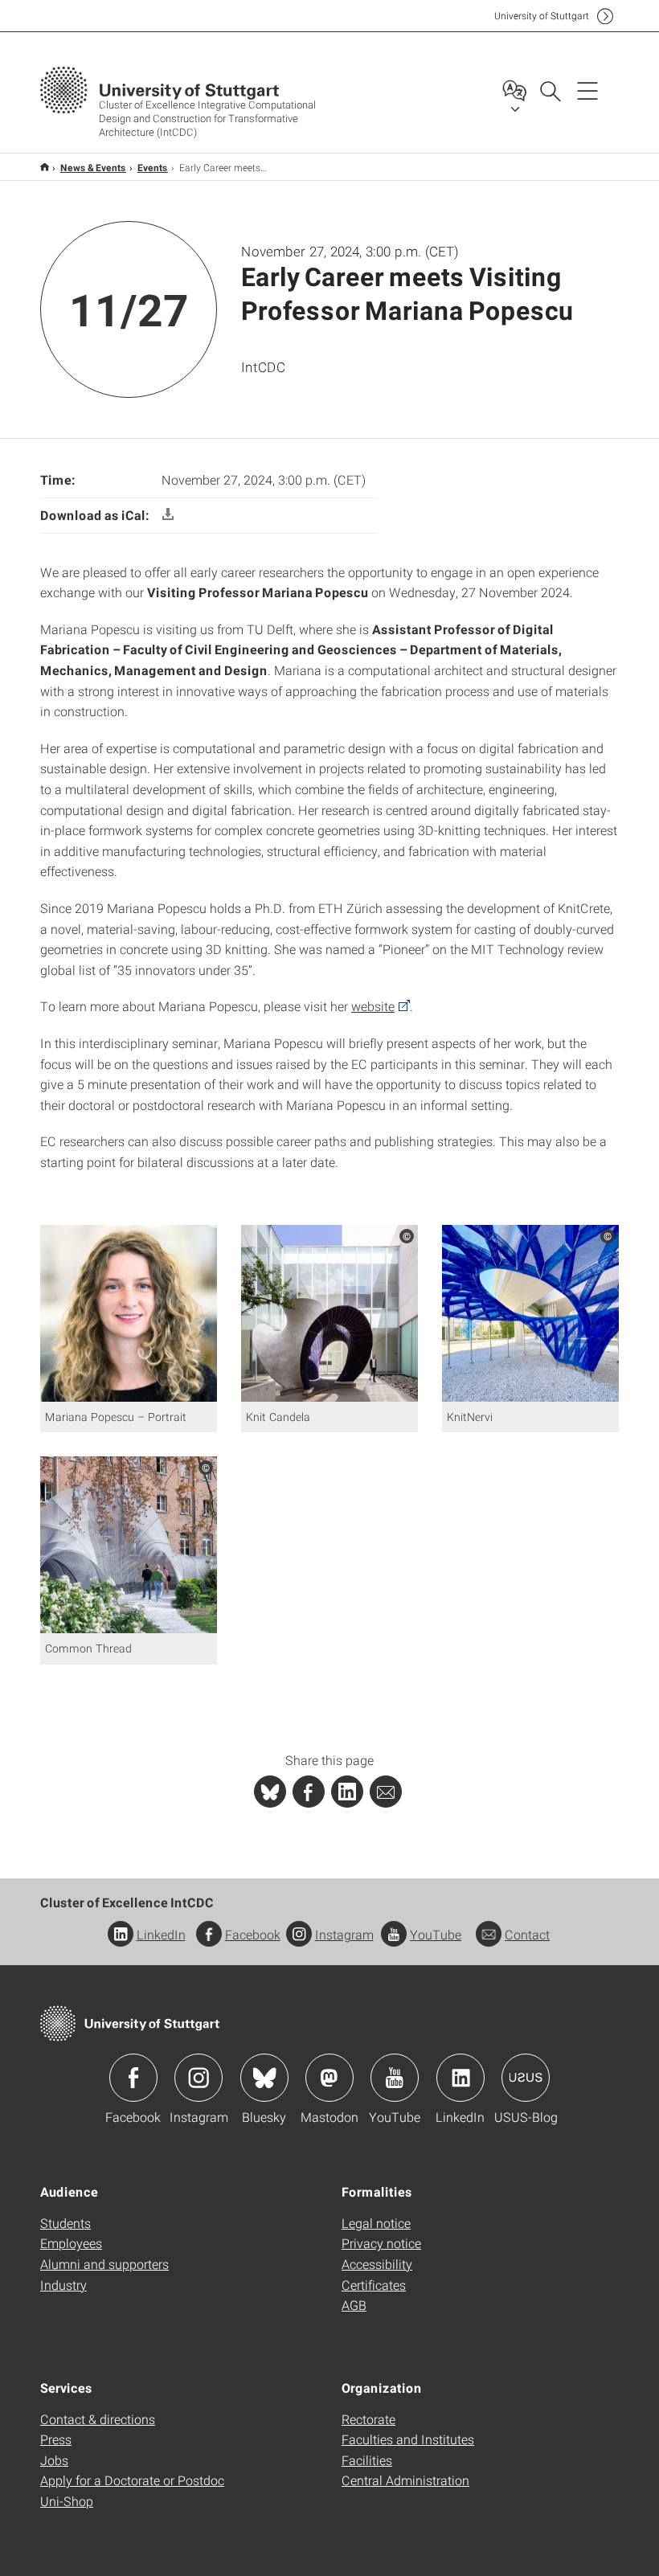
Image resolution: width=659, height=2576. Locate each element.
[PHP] (309, 1792)
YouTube (436, 1934)
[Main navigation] (587, 90)
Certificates (374, 2285)
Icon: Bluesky (264, 2078)
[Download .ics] (168, 515)
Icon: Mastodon (329, 2078)
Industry (63, 2285)
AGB (354, 2305)
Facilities (367, 2460)
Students (65, 2223)
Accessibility (377, 2264)
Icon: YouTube (395, 2078)
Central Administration (405, 2480)
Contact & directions (98, 2419)
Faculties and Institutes (408, 2439)
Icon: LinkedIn (460, 2078)
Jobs (54, 2460)
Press (56, 2439)
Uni (542, 16)
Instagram (344, 1934)
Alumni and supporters (104, 2264)
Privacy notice (381, 2243)
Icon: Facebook (133, 2078)
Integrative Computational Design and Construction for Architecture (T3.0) (45, 167)
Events (153, 167)
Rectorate (368, 2419)
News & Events (93, 167)
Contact (527, 1934)
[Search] (550, 90)
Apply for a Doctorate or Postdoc (132, 2480)
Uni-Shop (67, 2501)
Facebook (253, 1934)
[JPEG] (129, 1311)
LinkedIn (161, 1934)
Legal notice (376, 2223)
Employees (71, 2243)
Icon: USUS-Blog (526, 2078)
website (373, 1006)
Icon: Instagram (199, 2078)
